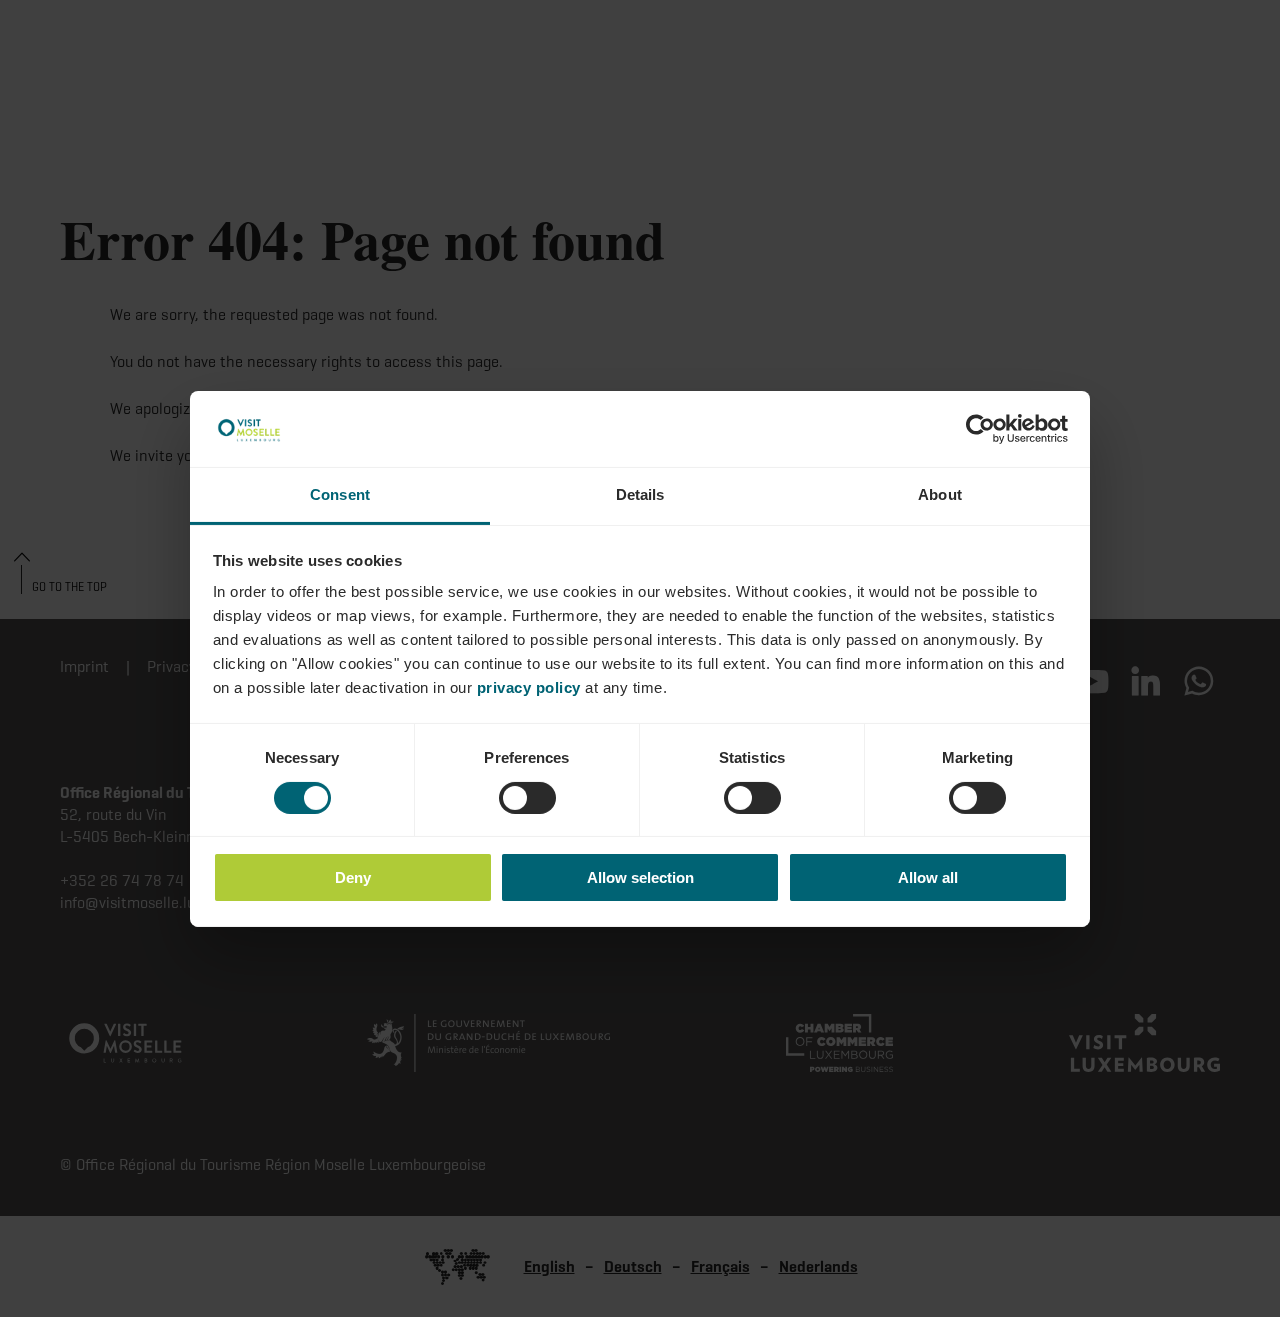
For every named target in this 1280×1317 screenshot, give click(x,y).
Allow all (928, 877)
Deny (353, 877)
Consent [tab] (340, 494)
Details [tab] (640, 494)
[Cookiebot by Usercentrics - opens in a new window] (980, 429)
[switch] (527, 798)
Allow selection (640, 877)
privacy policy (529, 687)
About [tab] (940, 494)
